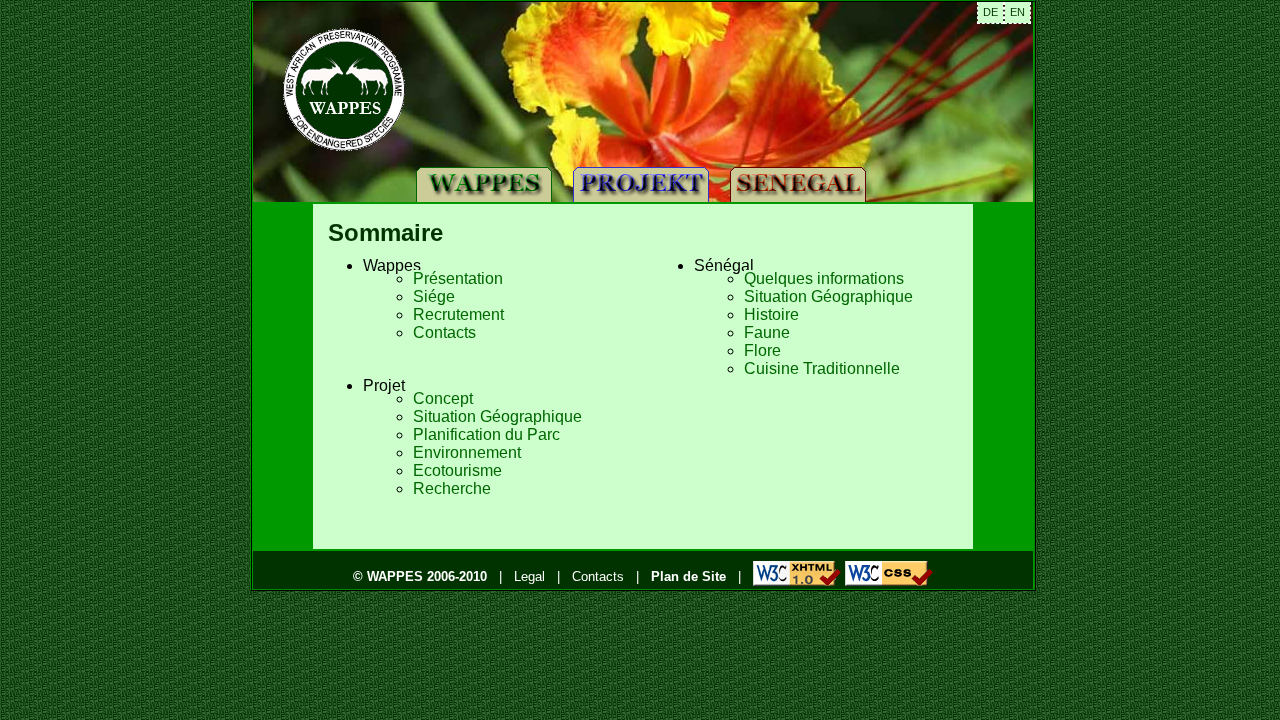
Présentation (458, 278)
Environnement (467, 452)
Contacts (444, 332)
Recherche (452, 488)
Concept (443, 398)
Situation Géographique (497, 416)
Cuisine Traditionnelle (822, 368)
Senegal (797, 184)
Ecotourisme (457, 470)
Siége (434, 296)
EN (1017, 12)
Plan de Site (688, 576)
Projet (640, 184)
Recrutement (458, 314)
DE (990, 12)
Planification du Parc (486, 434)
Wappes (484, 184)
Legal (529, 576)
